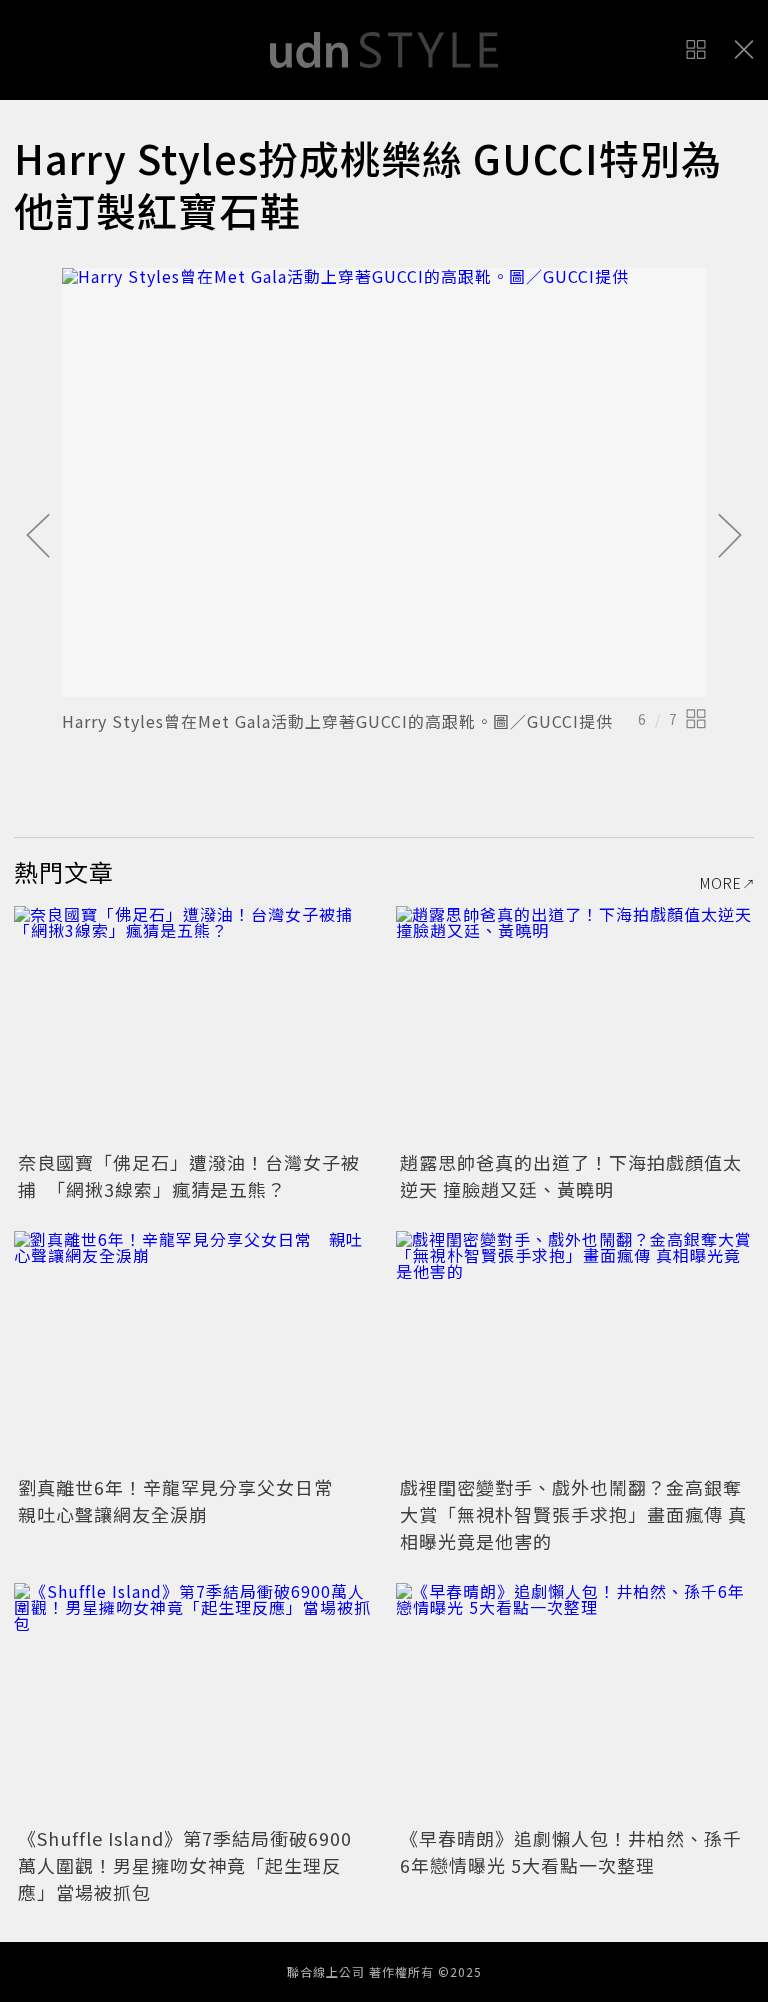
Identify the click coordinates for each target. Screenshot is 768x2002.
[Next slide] (730, 537)
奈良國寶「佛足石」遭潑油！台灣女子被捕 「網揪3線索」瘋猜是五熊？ (189, 1175)
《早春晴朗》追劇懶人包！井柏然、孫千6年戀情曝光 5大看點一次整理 (571, 1851)
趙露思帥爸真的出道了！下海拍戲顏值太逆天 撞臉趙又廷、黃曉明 (571, 1175)
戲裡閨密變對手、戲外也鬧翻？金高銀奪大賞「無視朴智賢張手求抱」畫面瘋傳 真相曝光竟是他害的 (573, 1514)
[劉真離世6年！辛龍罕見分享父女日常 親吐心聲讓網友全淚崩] (193, 1350)
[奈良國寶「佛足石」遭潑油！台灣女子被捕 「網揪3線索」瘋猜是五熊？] (193, 1025)
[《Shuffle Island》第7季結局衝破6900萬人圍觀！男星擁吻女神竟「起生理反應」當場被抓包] (193, 1702)
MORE (721, 883)
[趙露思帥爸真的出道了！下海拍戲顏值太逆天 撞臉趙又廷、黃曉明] (575, 1025)
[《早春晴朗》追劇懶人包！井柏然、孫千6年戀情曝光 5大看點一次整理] (575, 1702)
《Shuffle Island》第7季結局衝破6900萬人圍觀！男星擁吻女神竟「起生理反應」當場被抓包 (185, 1865)
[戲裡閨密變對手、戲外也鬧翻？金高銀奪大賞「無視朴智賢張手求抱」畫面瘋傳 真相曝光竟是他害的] (575, 1350)
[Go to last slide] (38, 537)
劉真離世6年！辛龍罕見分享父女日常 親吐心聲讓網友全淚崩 (185, 1500)
